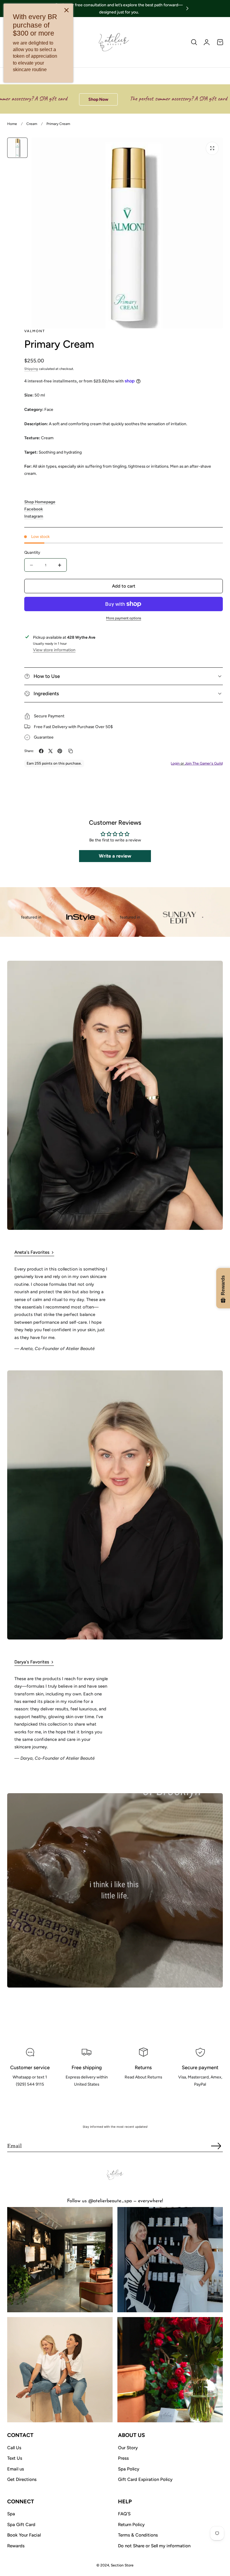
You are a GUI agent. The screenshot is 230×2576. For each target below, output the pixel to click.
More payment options (124, 618)
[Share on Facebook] (41, 751)
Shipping (31, 369)
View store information (54, 650)
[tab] (17, 148)
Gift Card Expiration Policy (145, 2479)
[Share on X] (50, 751)
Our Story (128, 2448)
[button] (194, 42)
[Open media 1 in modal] (212, 148)
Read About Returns (143, 2090)
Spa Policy (129, 2469)
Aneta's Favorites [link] (32, 1252)
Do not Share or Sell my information (154, 2546)
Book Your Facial (24, 2535)
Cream (32, 124)
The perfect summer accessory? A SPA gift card (137, 99)
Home (12, 124)
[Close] (66, 10)
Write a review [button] (115, 856)
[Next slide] (187, 9)
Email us (16, 2469)
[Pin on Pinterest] (60, 751)
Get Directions (22, 2479)
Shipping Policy (87, 2098)
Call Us (14, 2448)
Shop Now (57, 99)
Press (123, 2458)
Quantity (32, 552)
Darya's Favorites (32, 1662)
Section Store (122, 2565)
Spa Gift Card (21, 2525)
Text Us (15, 2458)
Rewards (16, 2546)
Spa (11, 2514)
